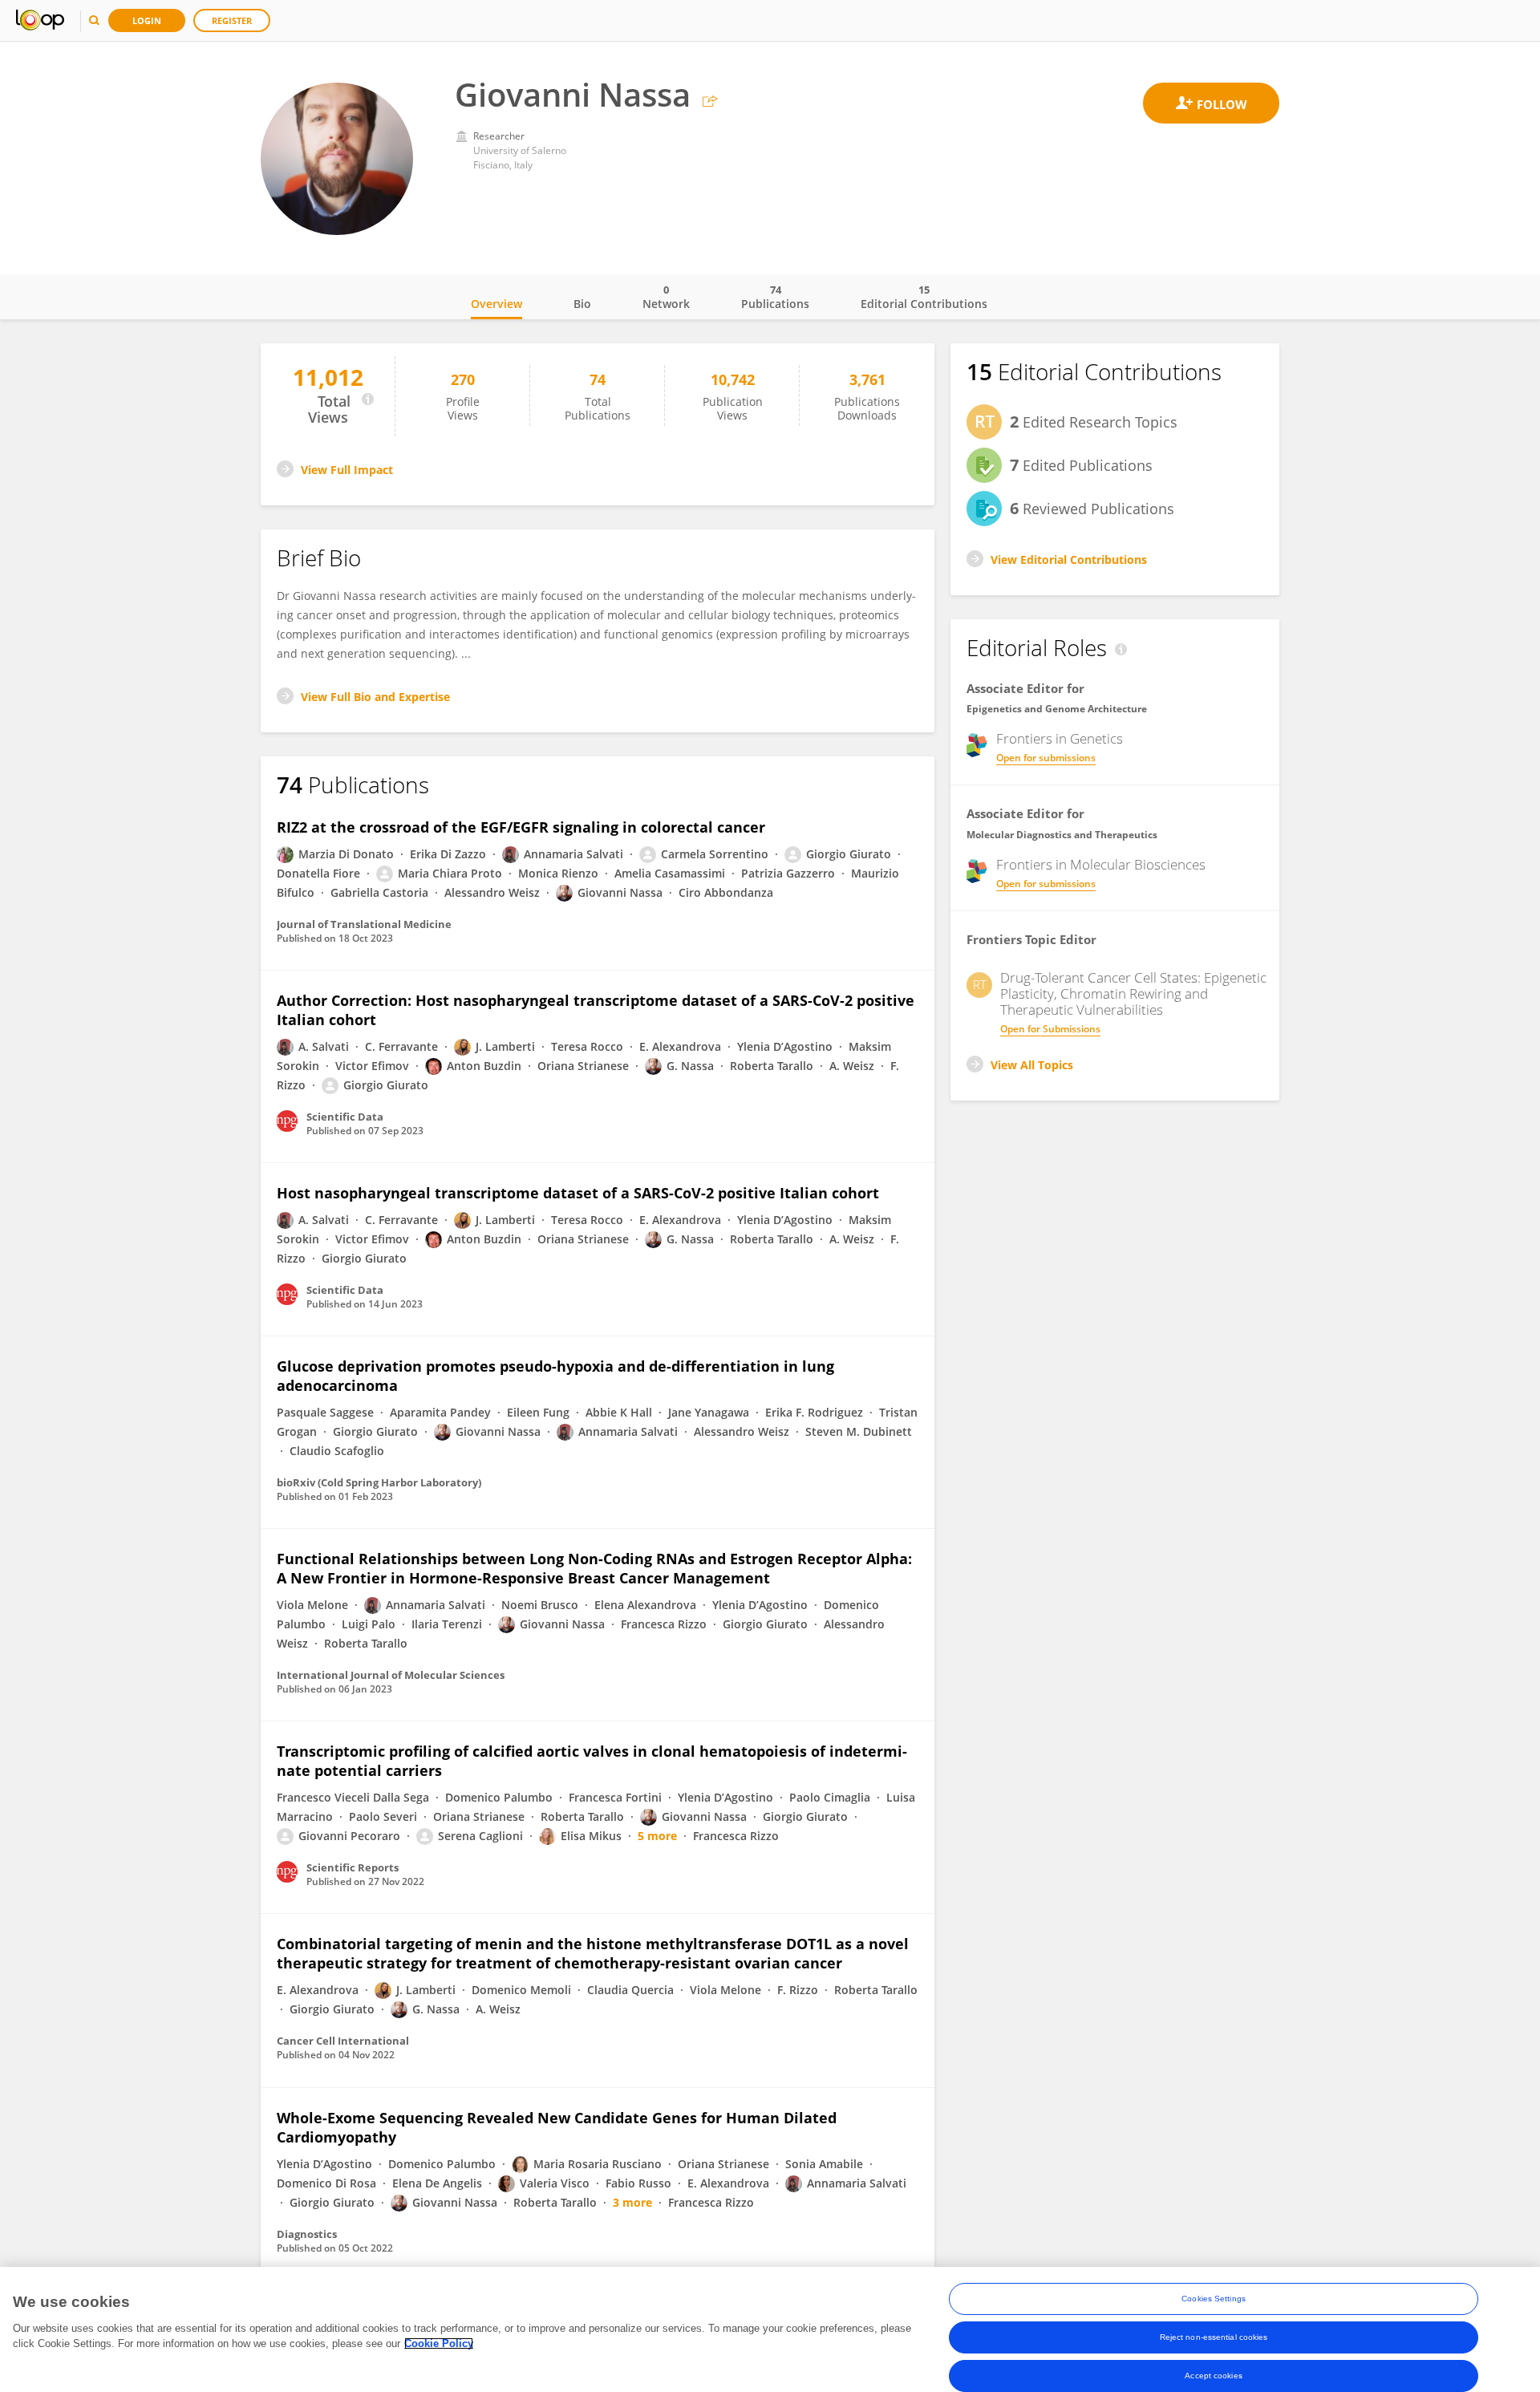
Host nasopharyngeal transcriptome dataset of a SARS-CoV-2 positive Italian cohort (578, 1193)
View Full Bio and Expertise (375, 697)
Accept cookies (1213, 2376)
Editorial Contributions (924, 297)
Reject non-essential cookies (1214, 2337)
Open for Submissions (1050, 1029)
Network (666, 297)
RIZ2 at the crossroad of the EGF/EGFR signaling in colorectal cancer (521, 827)
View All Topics (1032, 1065)
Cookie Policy (439, 2343)
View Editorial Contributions (1069, 559)
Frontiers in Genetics (1060, 739)
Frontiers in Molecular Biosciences (1101, 865)
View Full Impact (347, 470)
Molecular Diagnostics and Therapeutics (1062, 835)
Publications (775, 297)
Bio (582, 304)
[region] (770, 2329)
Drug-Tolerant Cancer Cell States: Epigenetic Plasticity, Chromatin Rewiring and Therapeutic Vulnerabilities (1133, 994)
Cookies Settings (1214, 2299)
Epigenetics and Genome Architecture (1057, 709)
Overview (496, 304)
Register (232, 20)
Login (147, 20)
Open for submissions (1046, 758)
